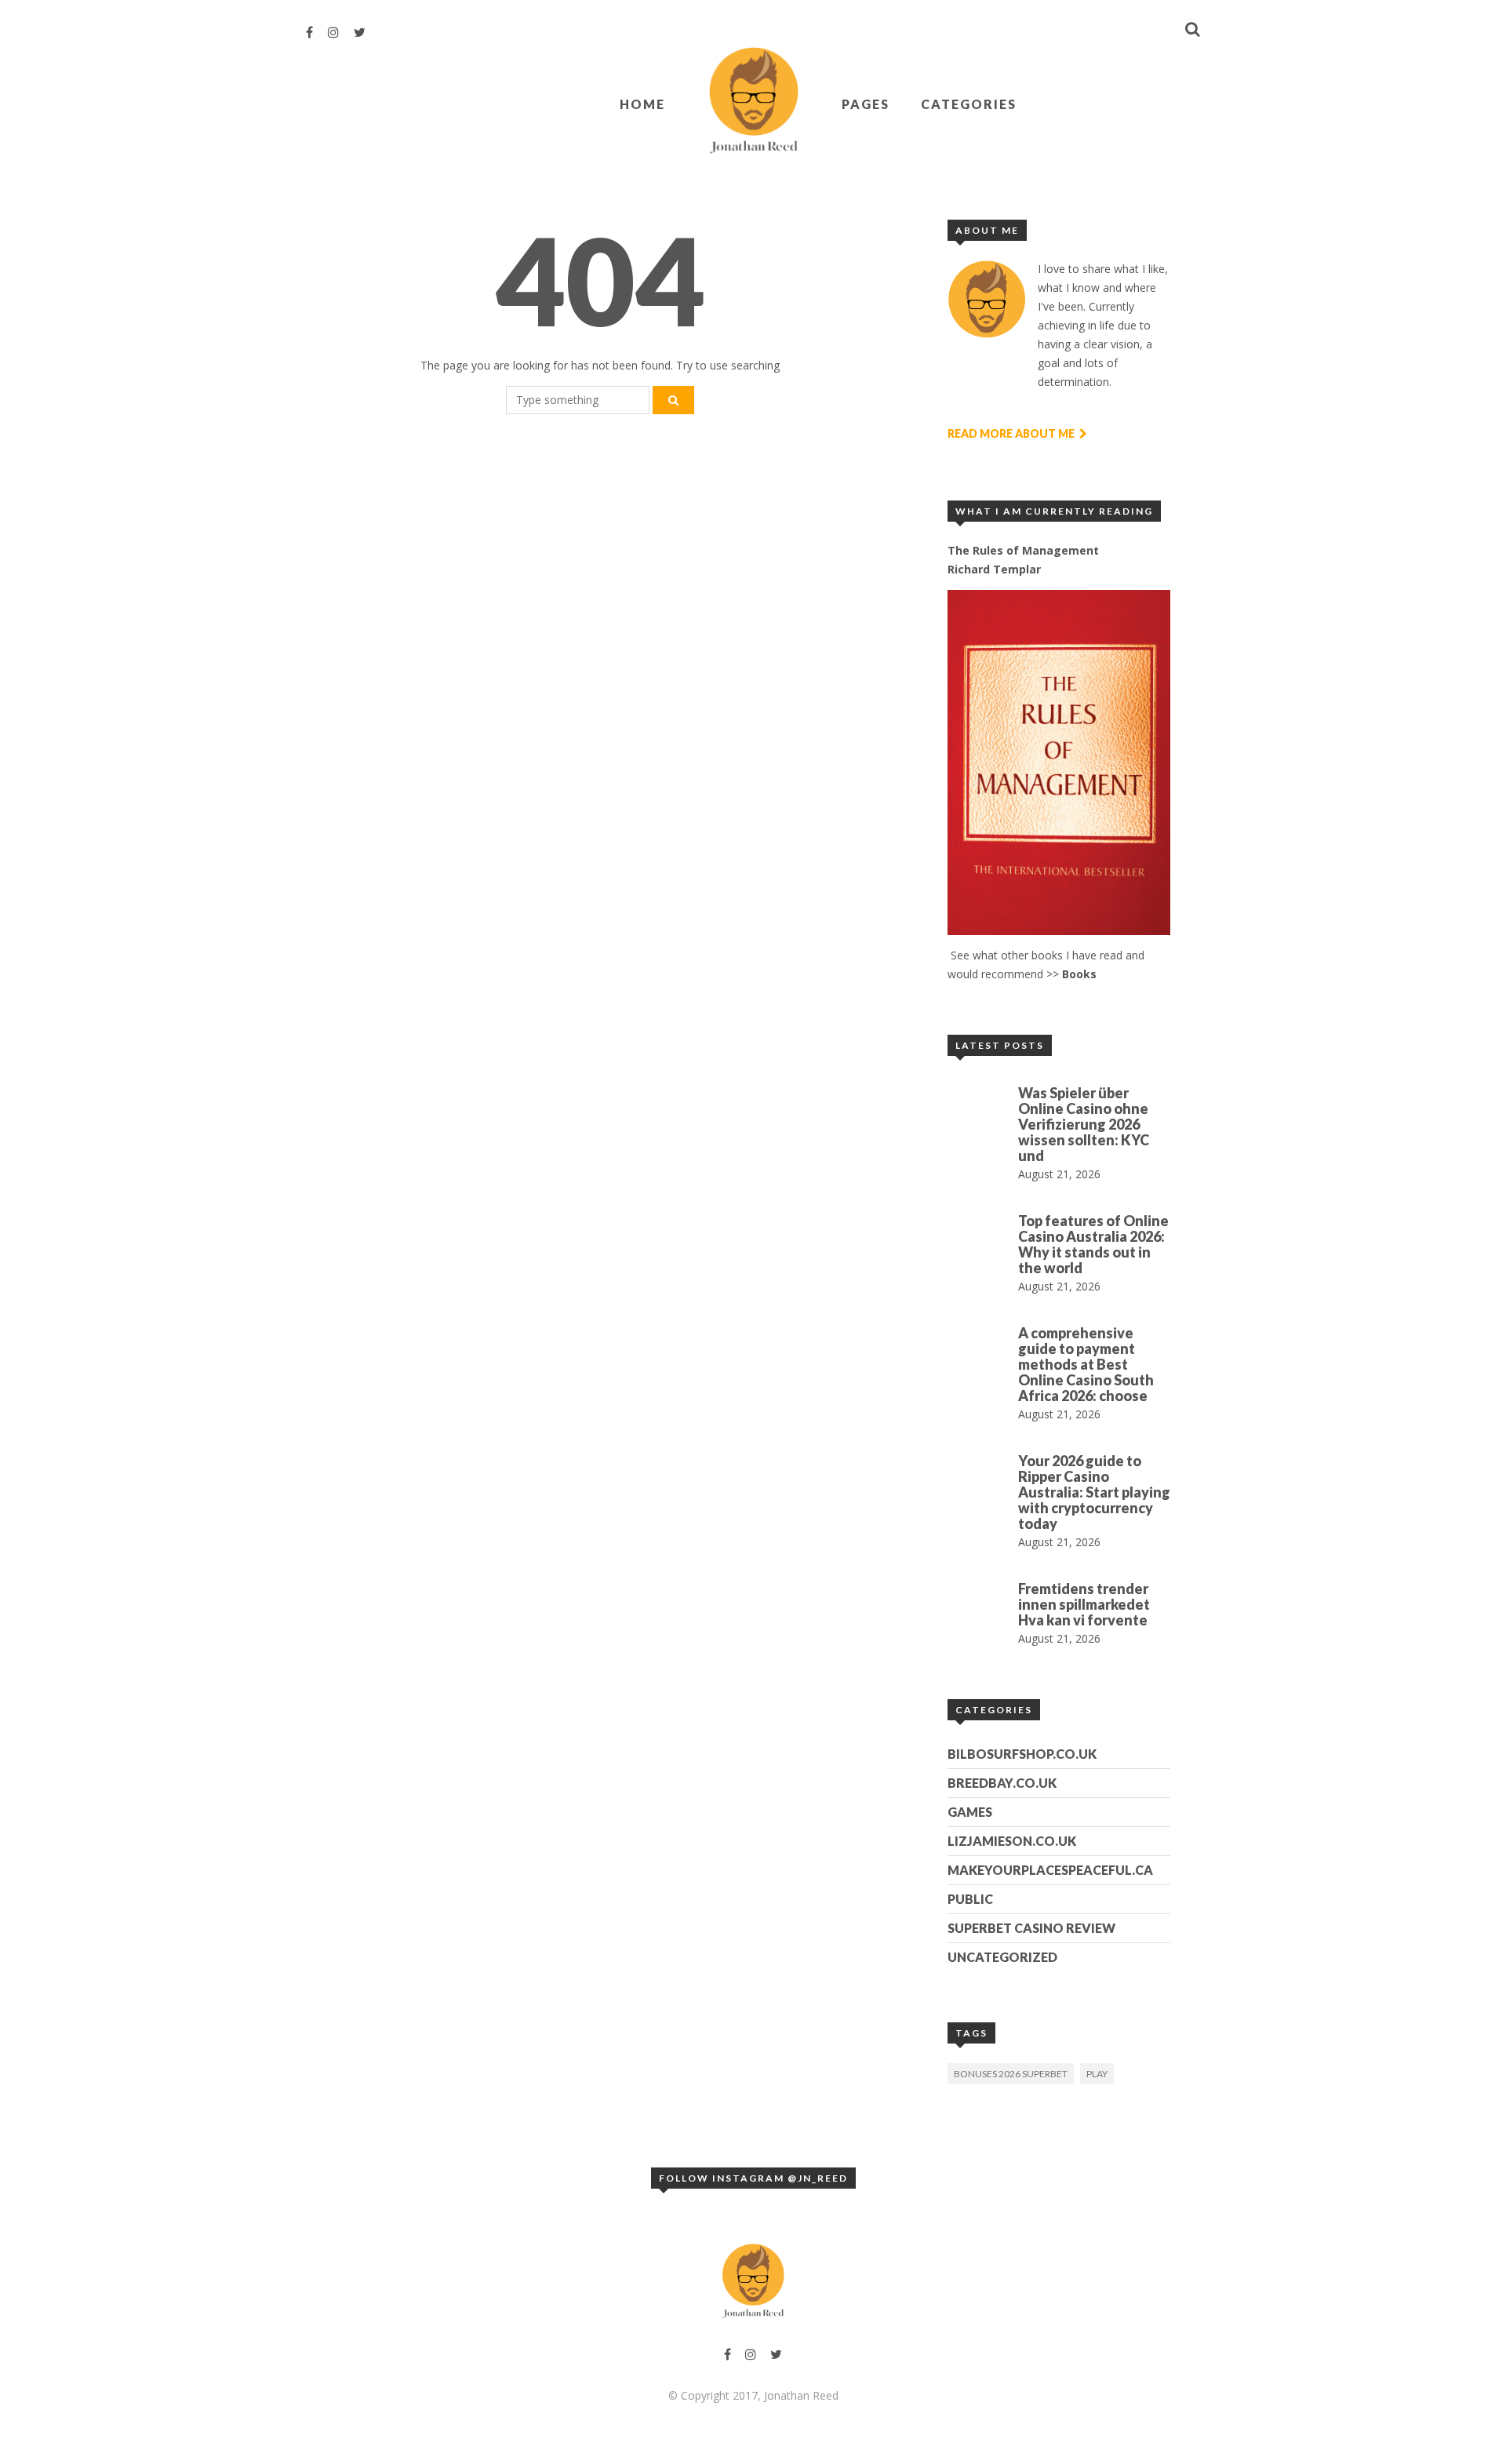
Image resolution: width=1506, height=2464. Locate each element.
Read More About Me (1012, 433)
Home (642, 104)
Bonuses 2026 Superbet (1011, 2074)
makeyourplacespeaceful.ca (1050, 1870)
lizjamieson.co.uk (1012, 1841)
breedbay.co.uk (1002, 1783)
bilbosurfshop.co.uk (1022, 1754)
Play (1097, 2074)
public (970, 1899)
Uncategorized (1002, 1957)
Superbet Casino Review (1031, 1928)
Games (970, 1812)
